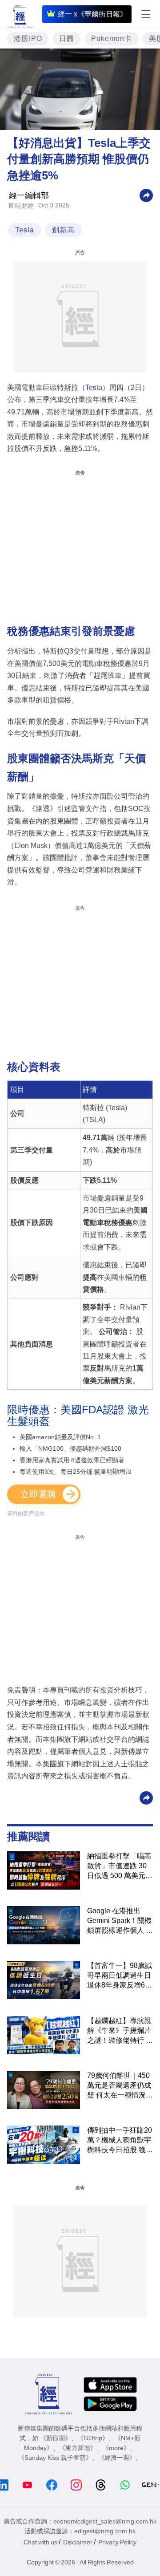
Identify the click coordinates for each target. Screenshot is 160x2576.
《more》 (116, 2448)
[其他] (146, 195)
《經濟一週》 (117, 2458)
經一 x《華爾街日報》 (92, 14)
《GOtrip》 (93, 2438)
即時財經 (21, 206)
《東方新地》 (78, 2448)
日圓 (67, 39)
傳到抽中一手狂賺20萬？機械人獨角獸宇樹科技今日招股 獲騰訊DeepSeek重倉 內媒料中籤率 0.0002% (120, 2141)
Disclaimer (78, 2542)
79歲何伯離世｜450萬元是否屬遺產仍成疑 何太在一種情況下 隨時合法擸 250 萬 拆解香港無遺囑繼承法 (120, 2086)
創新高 (63, 230)
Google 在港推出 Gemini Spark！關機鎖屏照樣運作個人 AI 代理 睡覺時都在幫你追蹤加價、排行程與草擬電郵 (120, 1921)
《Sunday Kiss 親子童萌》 (55, 2458)
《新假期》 (56, 2438)
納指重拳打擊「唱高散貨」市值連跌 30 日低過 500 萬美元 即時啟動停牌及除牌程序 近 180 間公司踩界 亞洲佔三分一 (119, 1866)
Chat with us (40, 2542)
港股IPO (28, 39)
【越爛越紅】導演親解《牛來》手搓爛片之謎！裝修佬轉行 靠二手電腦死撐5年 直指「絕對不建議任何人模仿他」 (120, 2031)
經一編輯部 (29, 195)
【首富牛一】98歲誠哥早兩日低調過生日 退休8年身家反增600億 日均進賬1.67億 (120, 1976)
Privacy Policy (117, 2542)
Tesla (25, 230)
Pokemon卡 (112, 39)
